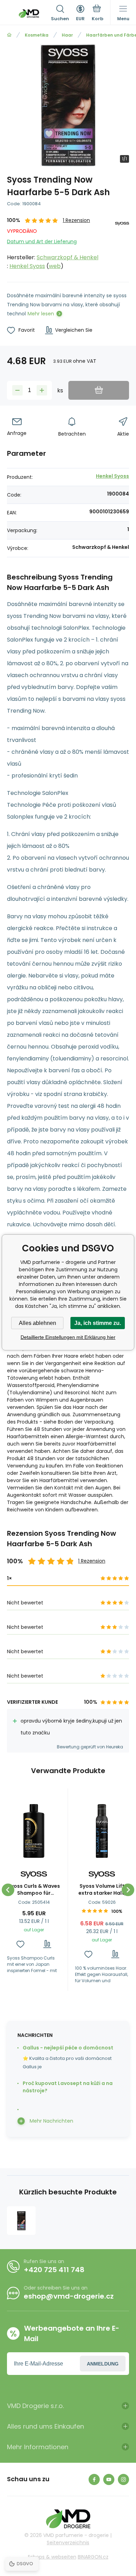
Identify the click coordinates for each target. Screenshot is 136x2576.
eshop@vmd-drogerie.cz (69, 2296)
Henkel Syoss (27, 266)
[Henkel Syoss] (122, 244)
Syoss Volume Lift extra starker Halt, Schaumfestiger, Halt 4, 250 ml (102, 1889)
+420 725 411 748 (54, 2270)
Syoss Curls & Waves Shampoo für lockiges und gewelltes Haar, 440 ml (34, 1889)
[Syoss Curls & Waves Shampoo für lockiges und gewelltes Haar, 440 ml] (34, 1831)
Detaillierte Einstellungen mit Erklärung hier (68, 1337)
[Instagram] (123, 2479)
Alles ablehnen (37, 1323)
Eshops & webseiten (52, 2557)
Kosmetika (37, 35)
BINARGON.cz (93, 2557)
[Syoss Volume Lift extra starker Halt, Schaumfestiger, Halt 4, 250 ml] (102, 1831)
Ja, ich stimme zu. (98, 1323)
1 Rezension (76, 220)
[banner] (29, 14)
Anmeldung (103, 2364)
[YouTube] (109, 2479)
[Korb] (97, 14)
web (55, 266)
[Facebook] (94, 2479)
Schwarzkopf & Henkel (67, 257)
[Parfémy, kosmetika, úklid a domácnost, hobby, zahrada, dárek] (9, 35)
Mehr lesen (41, 314)
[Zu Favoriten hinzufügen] (20, 1944)
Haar (67, 35)
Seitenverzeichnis (68, 2543)
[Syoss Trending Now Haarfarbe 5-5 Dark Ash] (21, 2221)
